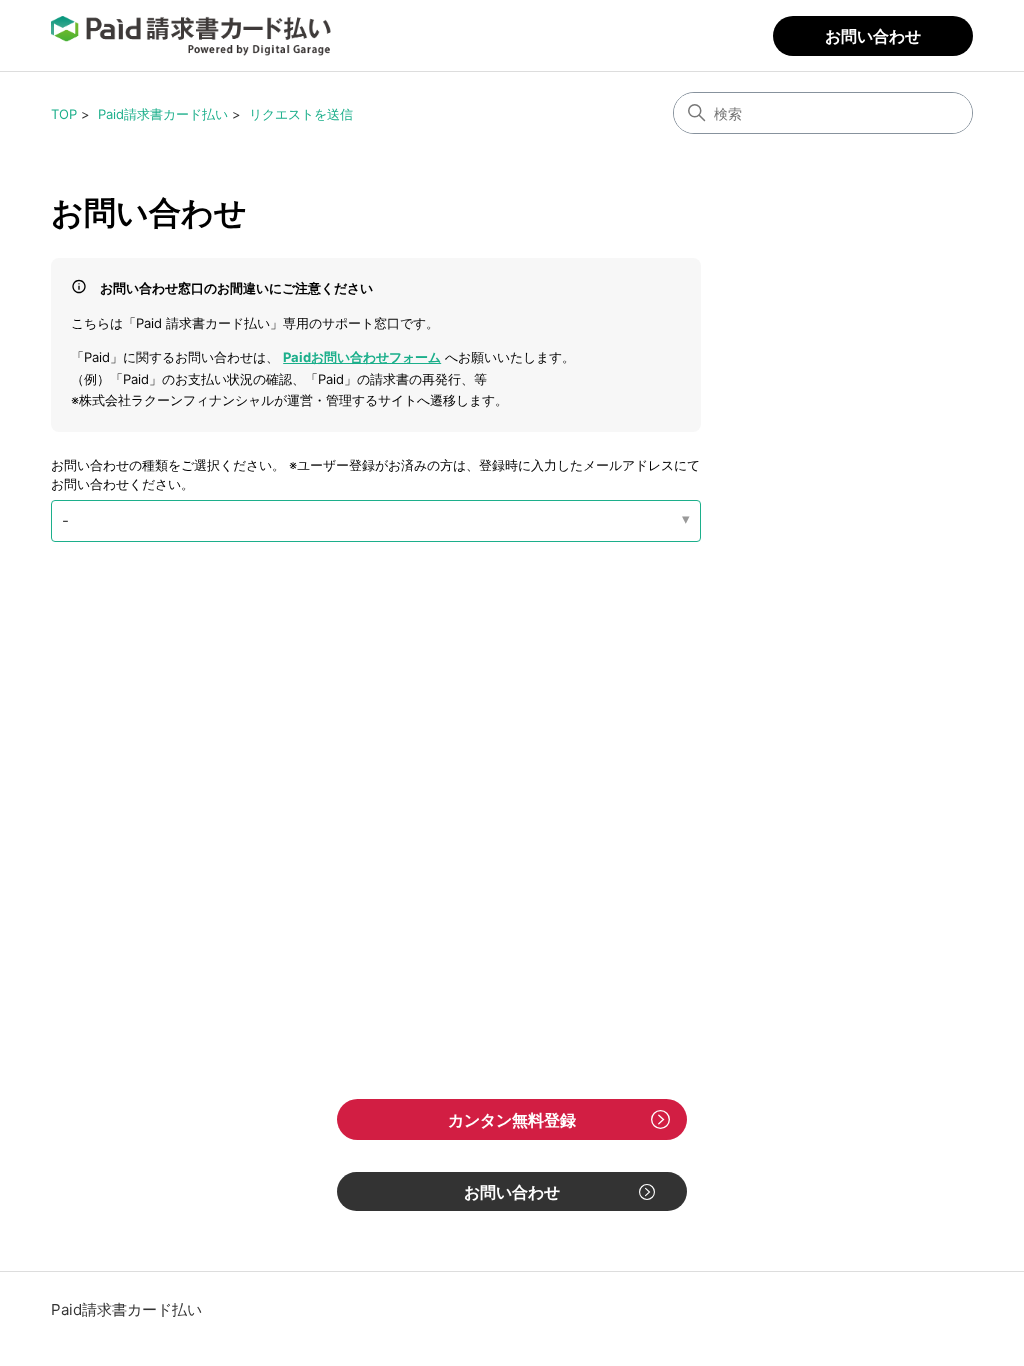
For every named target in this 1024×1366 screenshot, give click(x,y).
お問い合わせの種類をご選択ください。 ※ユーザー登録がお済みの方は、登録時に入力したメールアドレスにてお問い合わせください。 (375, 475)
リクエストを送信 (301, 114)
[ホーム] (191, 36)
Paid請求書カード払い (163, 114)
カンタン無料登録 (512, 1120)
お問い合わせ (873, 36)
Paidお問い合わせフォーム (362, 357)
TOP (64, 114)
